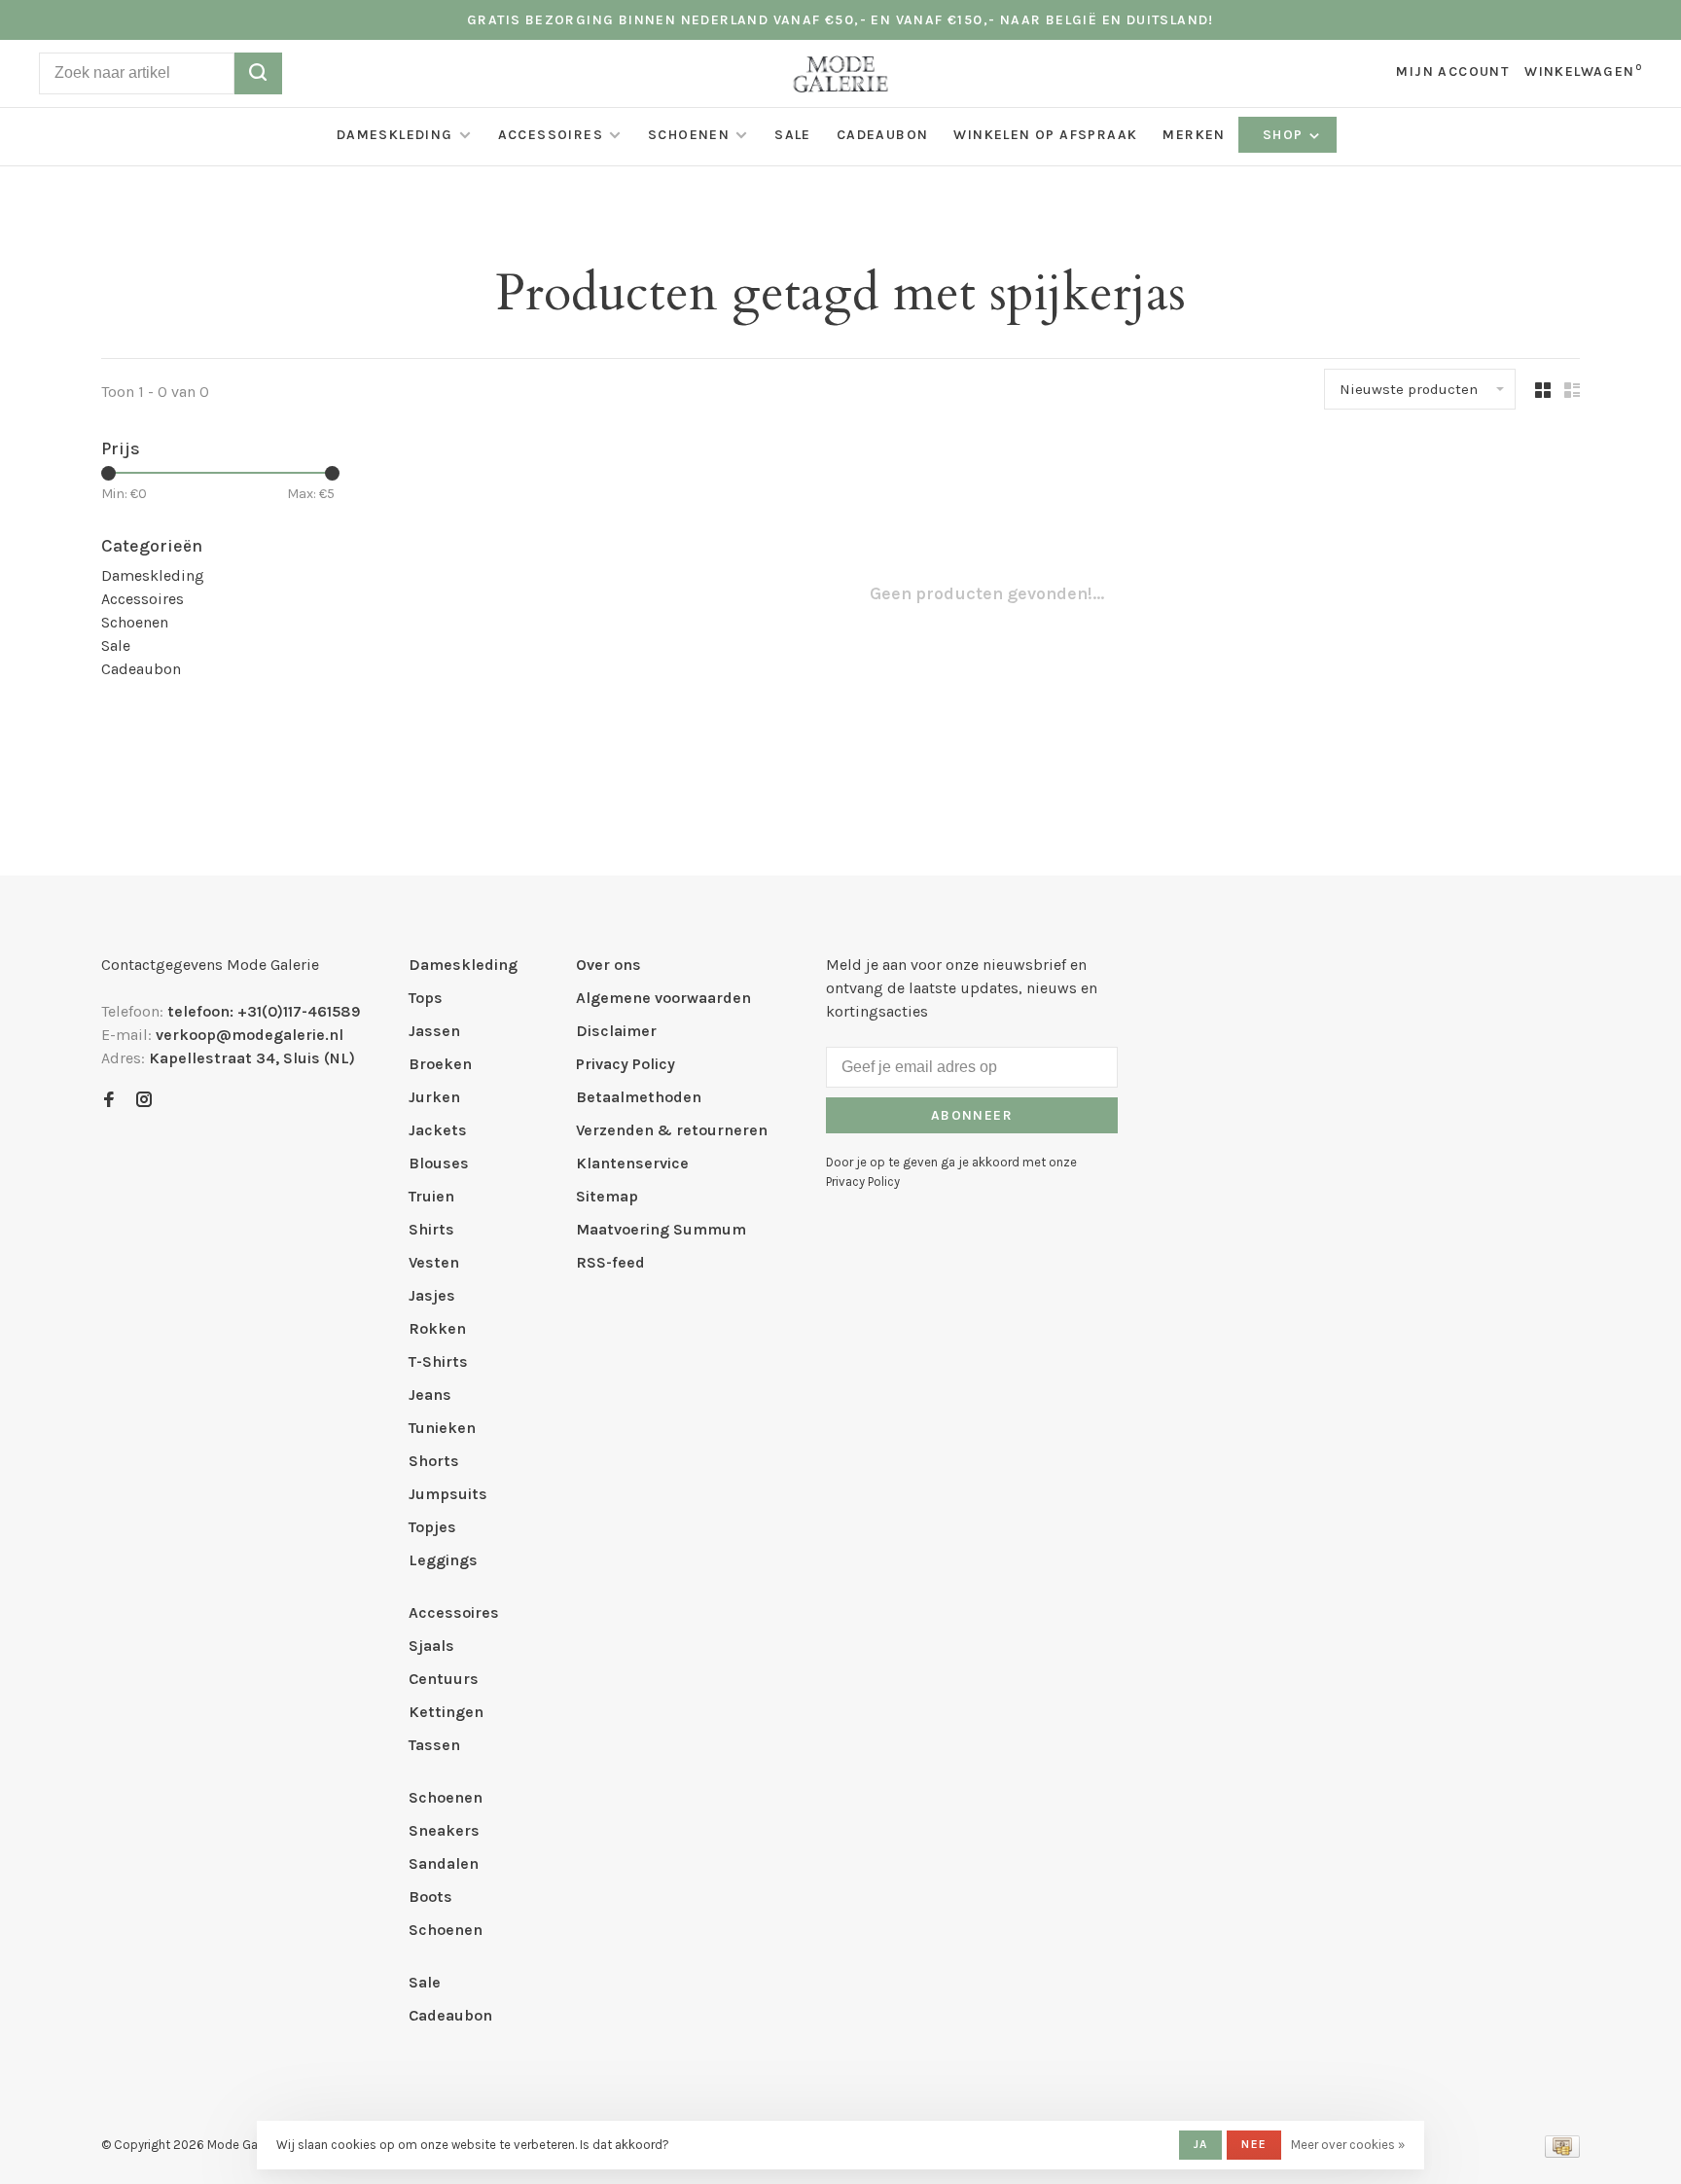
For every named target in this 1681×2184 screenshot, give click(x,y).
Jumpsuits (448, 1494)
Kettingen (446, 1712)
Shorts (434, 1461)
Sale (793, 135)
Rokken (437, 1328)
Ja (1200, 2144)
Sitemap (607, 1196)
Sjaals (431, 1646)
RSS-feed (610, 1262)
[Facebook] (109, 1101)
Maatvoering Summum (661, 1229)
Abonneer (972, 1115)
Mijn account (1452, 72)
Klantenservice (632, 1163)
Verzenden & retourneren (672, 1130)
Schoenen (689, 135)
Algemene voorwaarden (663, 998)
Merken (1194, 135)
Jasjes (432, 1295)
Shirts (431, 1229)
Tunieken (442, 1428)
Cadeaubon (883, 135)
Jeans (430, 1395)
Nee (1254, 2144)
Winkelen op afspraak (1045, 135)
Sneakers (444, 1830)
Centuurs (444, 1679)
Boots (430, 1897)
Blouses (439, 1163)
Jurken (434, 1097)
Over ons (608, 965)
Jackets (438, 1130)
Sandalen (444, 1863)
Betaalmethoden (639, 1097)
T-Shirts (438, 1361)
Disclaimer (616, 1031)
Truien (431, 1196)
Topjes (432, 1527)
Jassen (434, 1031)
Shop (1285, 135)
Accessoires (551, 135)
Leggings (443, 1560)
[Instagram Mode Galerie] (144, 1101)
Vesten (434, 1262)
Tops (426, 998)
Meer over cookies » (1348, 2145)
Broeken (440, 1064)
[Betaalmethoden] (1562, 2152)
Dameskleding (395, 135)
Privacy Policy (626, 1064)
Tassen (434, 1745)
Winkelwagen (1583, 72)
